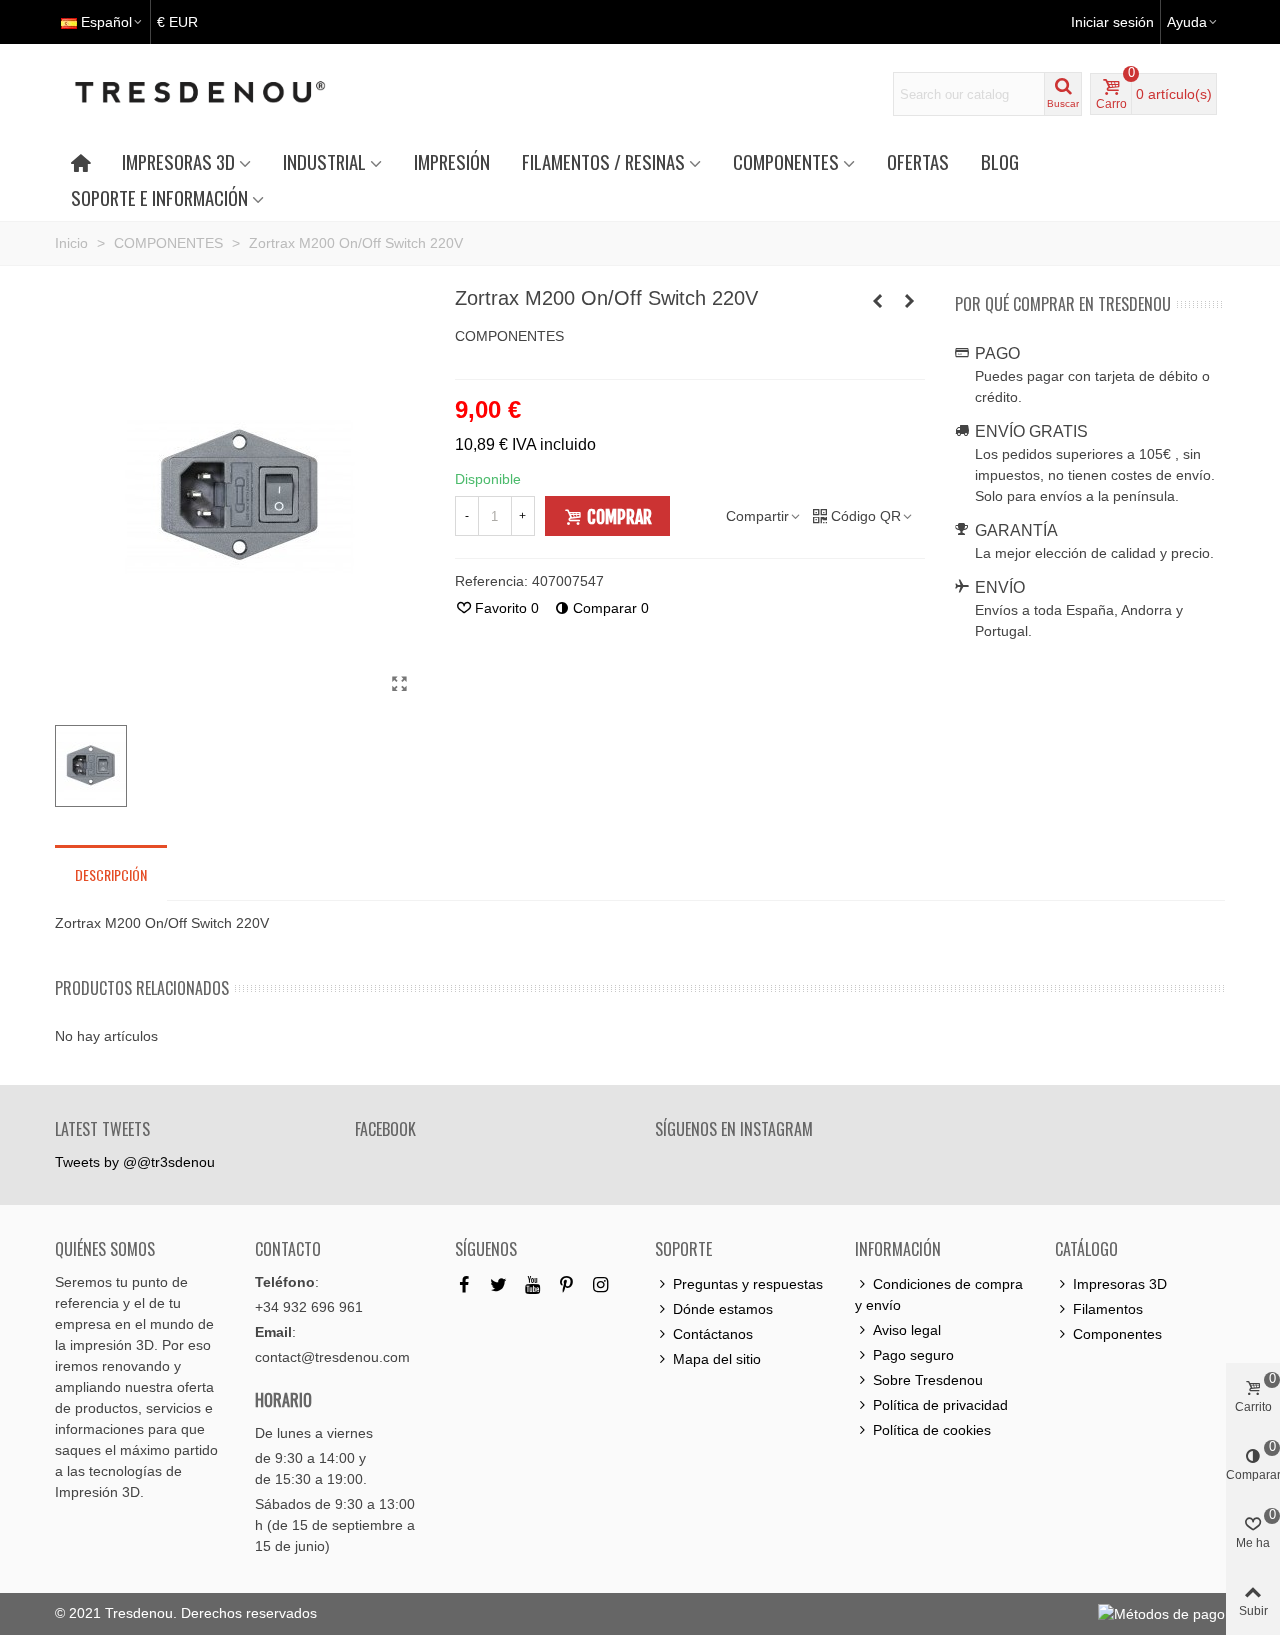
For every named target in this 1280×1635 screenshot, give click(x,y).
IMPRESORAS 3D (178, 161)
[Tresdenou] (224, 94)
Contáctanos (713, 1334)
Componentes (1117, 1334)
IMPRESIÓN (452, 161)
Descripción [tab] (111, 874)
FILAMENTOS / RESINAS (603, 161)
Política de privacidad (940, 1405)
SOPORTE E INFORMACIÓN (159, 197)
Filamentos (1108, 1309)
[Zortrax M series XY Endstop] (910, 301)
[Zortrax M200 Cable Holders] (878, 301)
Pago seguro (913, 1355)
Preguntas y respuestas (748, 1284)
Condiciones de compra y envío (939, 1294)
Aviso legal (907, 1330)
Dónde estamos (723, 1309)
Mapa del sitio (717, 1359)
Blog (1000, 161)
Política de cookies (932, 1430)
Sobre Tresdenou (928, 1380)
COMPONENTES (786, 161)
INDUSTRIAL (324, 161)
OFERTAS (918, 161)
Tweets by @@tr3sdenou (135, 1162)
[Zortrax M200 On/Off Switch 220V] (400, 684)
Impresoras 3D (1120, 1284)
